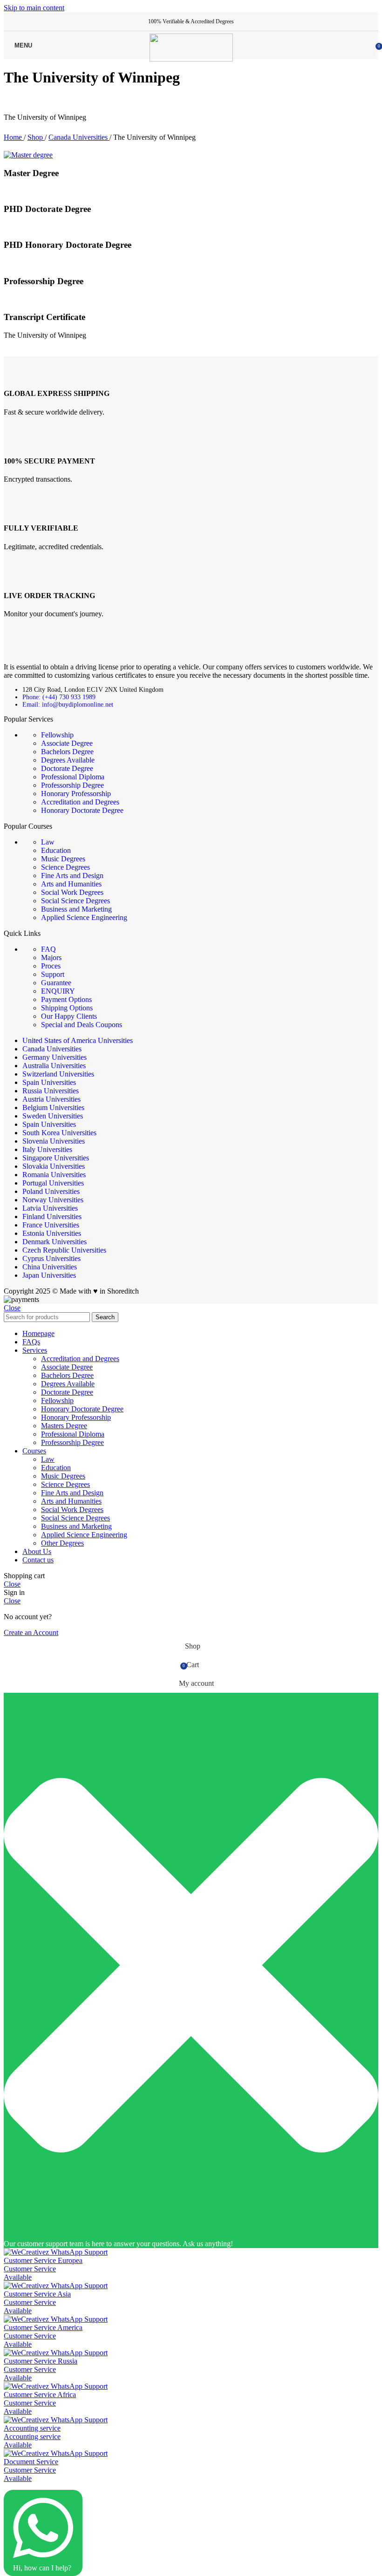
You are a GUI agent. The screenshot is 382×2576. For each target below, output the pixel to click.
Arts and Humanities (71, 884)
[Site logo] (191, 59)
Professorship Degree (72, 785)
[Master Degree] (28, 155)
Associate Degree (67, 743)
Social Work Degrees (72, 892)
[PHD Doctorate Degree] (38, 191)
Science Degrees (65, 867)
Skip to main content (34, 8)
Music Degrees (63, 859)
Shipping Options (67, 1008)
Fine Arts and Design (72, 876)
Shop (36, 137)
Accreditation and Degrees (80, 802)
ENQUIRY (58, 991)
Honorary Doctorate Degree (82, 810)
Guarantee (56, 983)
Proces (51, 966)
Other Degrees (62, 1543)
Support (53, 974)
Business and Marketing (76, 909)
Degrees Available (68, 760)
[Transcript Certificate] (35, 299)
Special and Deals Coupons (82, 1025)
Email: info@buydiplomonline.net (68, 705)
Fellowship (57, 735)
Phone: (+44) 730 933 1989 (59, 697)
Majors (51, 957)
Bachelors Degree (67, 752)
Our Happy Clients (69, 1016)
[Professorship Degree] (38, 263)
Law (48, 842)
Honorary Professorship (76, 794)
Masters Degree (64, 1426)
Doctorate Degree (67, 768)
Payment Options (66, 999)
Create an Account (31, 1632)
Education (56, 850)
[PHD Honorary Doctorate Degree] (50, 227)
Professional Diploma (73, 777)
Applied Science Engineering (84, 917)
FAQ (48, 949)
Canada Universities (79, 137)
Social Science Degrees (75, 901)
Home (14, 137)
